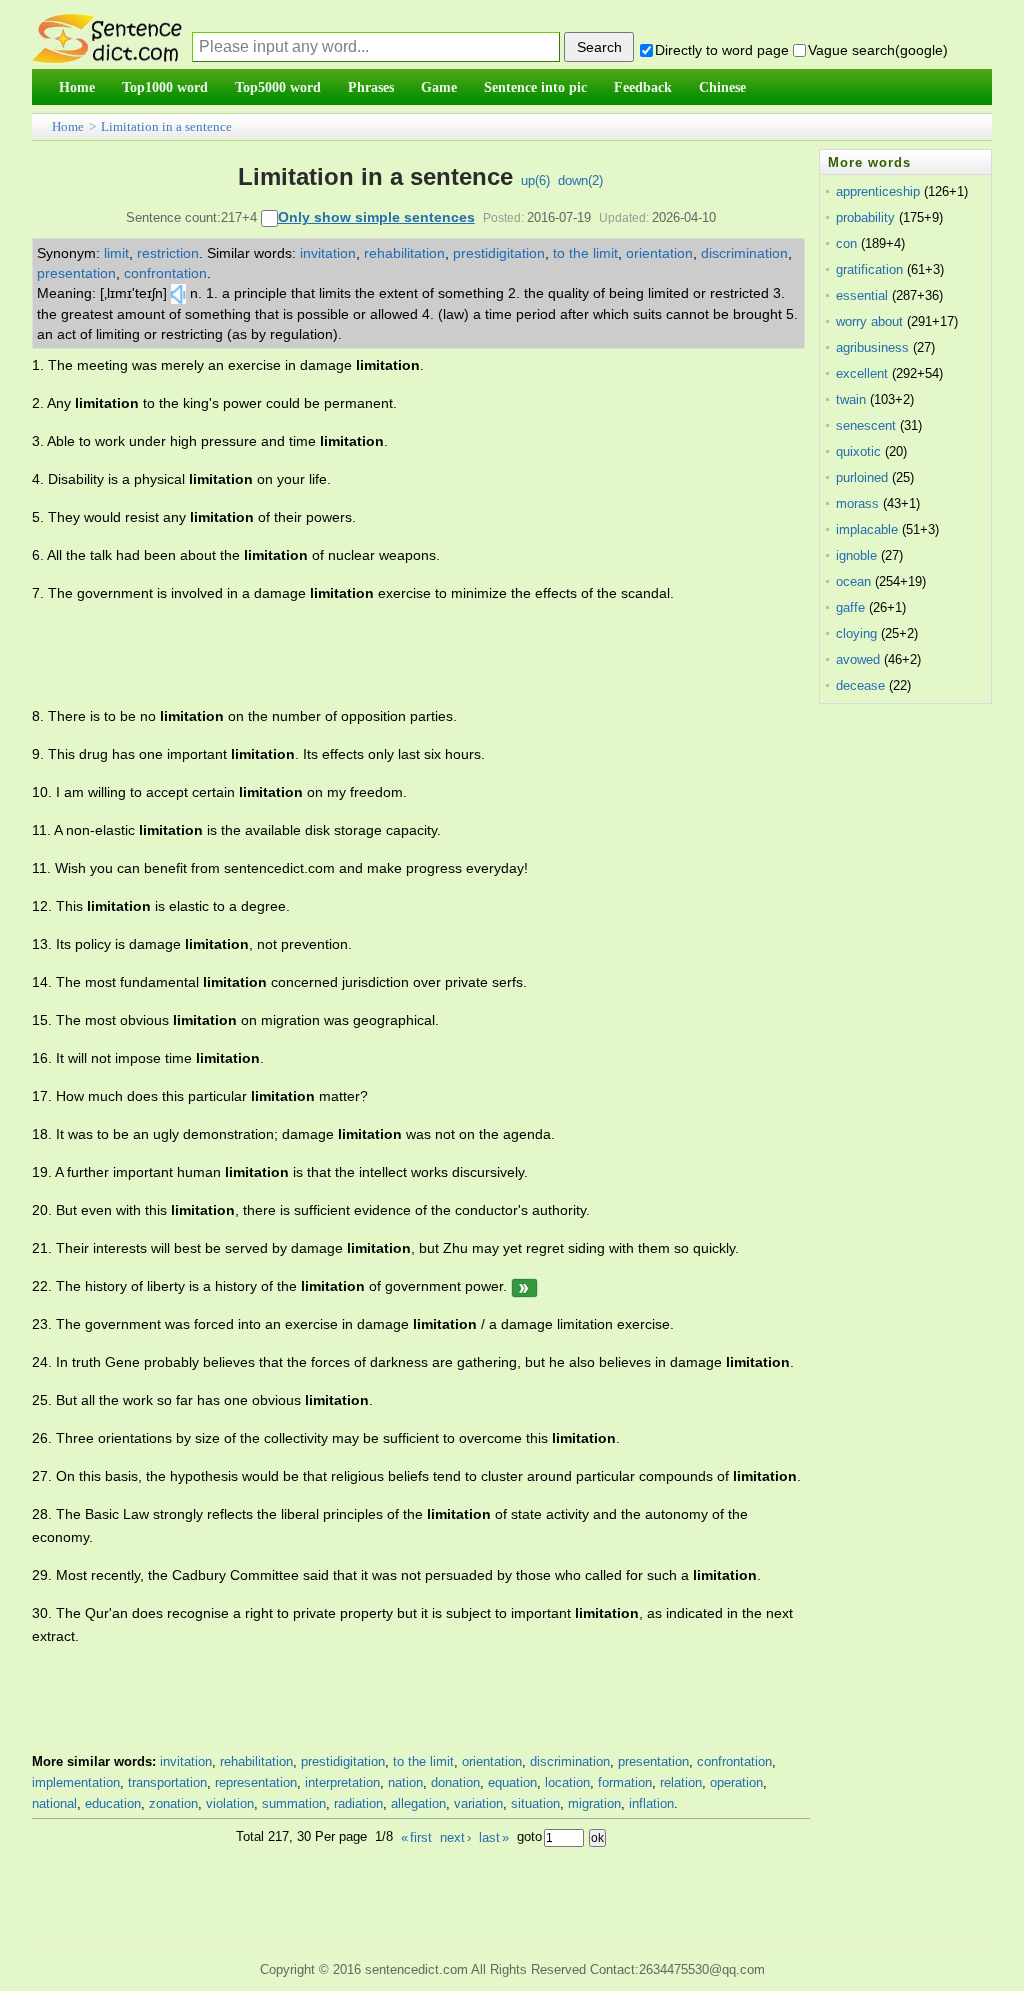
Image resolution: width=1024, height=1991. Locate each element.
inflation (651, 1803)
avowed (858, 659)
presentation (76, 273)
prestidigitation (499, 253)
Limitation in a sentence (166, 126)
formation (625, 1782)
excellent (862, 373)
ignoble (856, 555)
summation (294, 1803)
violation (230, 1803)
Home (68, 126)
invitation (328, 253)
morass (857, 503)
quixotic (858, 451)
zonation (173, 1803)
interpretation (342, 1782)
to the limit (585, 253)
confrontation (165, 273)
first (416, 1837)
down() (580, 180)
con (846, 243)
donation (455, 1782)
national (54, 1803)
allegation (418, 1803)
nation (405, 1782)
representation (256, 1782)
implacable (867, 529)
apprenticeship (878, 191)
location (567, 1782)
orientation (659, 253)
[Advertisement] (396, 655)
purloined (862, 477)
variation (478, 1803)
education (113, 1803)
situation (535, 1803)
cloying (856, 633)
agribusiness (872, 347)
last (494, 1837)
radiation (358, 1803)
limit (116, 253)
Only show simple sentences (376, 217)
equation (512, 1782)
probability (865, 217)
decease (860, 685)
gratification (869, 269)
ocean (853, 581)
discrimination (744, 253)
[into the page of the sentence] (524, 1286)
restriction (168, 253)
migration (594, 1803)
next (455, 1837)
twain (851, 399)
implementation (76, 1782)
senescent (866, 425)
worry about (869, 321)
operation (736, 1782)
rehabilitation (404, 253)
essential (862, 295)
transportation (167, 1782)
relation (681, 1782)
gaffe (850, 607)
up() (535, 180)
